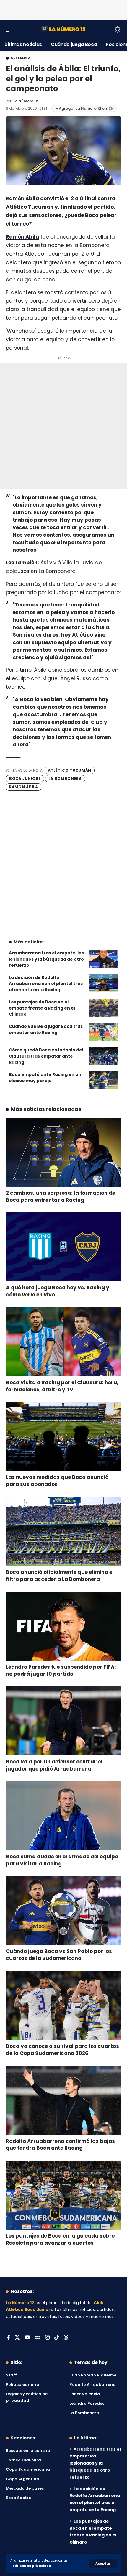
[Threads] (66, 2338)
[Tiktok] (57, 2338)
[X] (17, 2338)
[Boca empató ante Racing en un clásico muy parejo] (103, 1080)
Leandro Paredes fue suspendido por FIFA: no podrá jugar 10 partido (61, 1671)
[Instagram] (47, 2338)
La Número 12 (26, 101)
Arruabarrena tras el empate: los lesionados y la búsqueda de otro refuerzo (46, 959)
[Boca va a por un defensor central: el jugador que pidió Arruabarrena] (63, 1721)
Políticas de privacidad (31, 2566)
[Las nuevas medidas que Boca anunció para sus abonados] (63, 1436)
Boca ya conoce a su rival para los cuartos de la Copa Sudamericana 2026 (62, 2050)
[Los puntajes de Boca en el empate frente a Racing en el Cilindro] (103, 1008)
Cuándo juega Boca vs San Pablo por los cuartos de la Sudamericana (59, 1955)
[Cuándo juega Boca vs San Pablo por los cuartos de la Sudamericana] (63, 1911)
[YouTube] (27, 2338)
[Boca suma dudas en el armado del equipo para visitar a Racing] (63, 1816)
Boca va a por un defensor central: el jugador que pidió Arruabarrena (54, 1765)
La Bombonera (65, 779)
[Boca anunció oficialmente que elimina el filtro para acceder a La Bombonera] (63, 1531)
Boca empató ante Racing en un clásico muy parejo (45, 1077)
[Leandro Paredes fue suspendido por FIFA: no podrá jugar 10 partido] (63, 1626)
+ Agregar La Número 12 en (81, 108)
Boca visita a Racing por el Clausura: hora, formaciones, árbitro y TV (62, 1386)
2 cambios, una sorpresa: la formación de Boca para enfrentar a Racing (61, 1196)
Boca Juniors (25, 779)
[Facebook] (8, 2338)
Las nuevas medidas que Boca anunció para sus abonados (57, 1481)
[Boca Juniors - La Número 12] (63, 29)
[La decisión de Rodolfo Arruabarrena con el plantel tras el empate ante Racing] (103, 983)
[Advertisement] (63, 9)
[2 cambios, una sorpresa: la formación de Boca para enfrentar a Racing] (63, 1152)
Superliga (21, 58)
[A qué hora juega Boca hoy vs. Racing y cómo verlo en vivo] (63, 1247)
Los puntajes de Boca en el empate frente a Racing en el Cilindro (42, 1008)
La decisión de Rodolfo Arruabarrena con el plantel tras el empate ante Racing (46, 984)
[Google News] (38, 2338)
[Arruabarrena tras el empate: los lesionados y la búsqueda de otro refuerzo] (103, 959)
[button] (103, 2563)
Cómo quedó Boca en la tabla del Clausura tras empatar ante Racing (46, 1056)
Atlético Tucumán (70, 770)
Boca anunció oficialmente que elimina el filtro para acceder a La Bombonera (60, 1576)
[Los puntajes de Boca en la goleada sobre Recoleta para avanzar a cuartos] (63, 2195)
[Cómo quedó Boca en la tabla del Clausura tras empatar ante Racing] (103, 1056)
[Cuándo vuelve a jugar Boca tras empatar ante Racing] (103, 1032)
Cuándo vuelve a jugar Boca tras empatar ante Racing (46, 1029)
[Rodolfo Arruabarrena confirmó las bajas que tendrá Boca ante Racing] (63, 2100)
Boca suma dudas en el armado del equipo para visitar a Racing (62, 1860)
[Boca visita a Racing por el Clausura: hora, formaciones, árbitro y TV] (63, 1342)
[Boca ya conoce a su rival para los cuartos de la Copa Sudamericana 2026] (63, 2005)
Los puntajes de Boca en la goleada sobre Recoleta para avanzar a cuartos (60, 2239)
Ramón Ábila (22, 237)
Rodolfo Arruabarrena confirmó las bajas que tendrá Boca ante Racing (60, 2145)
